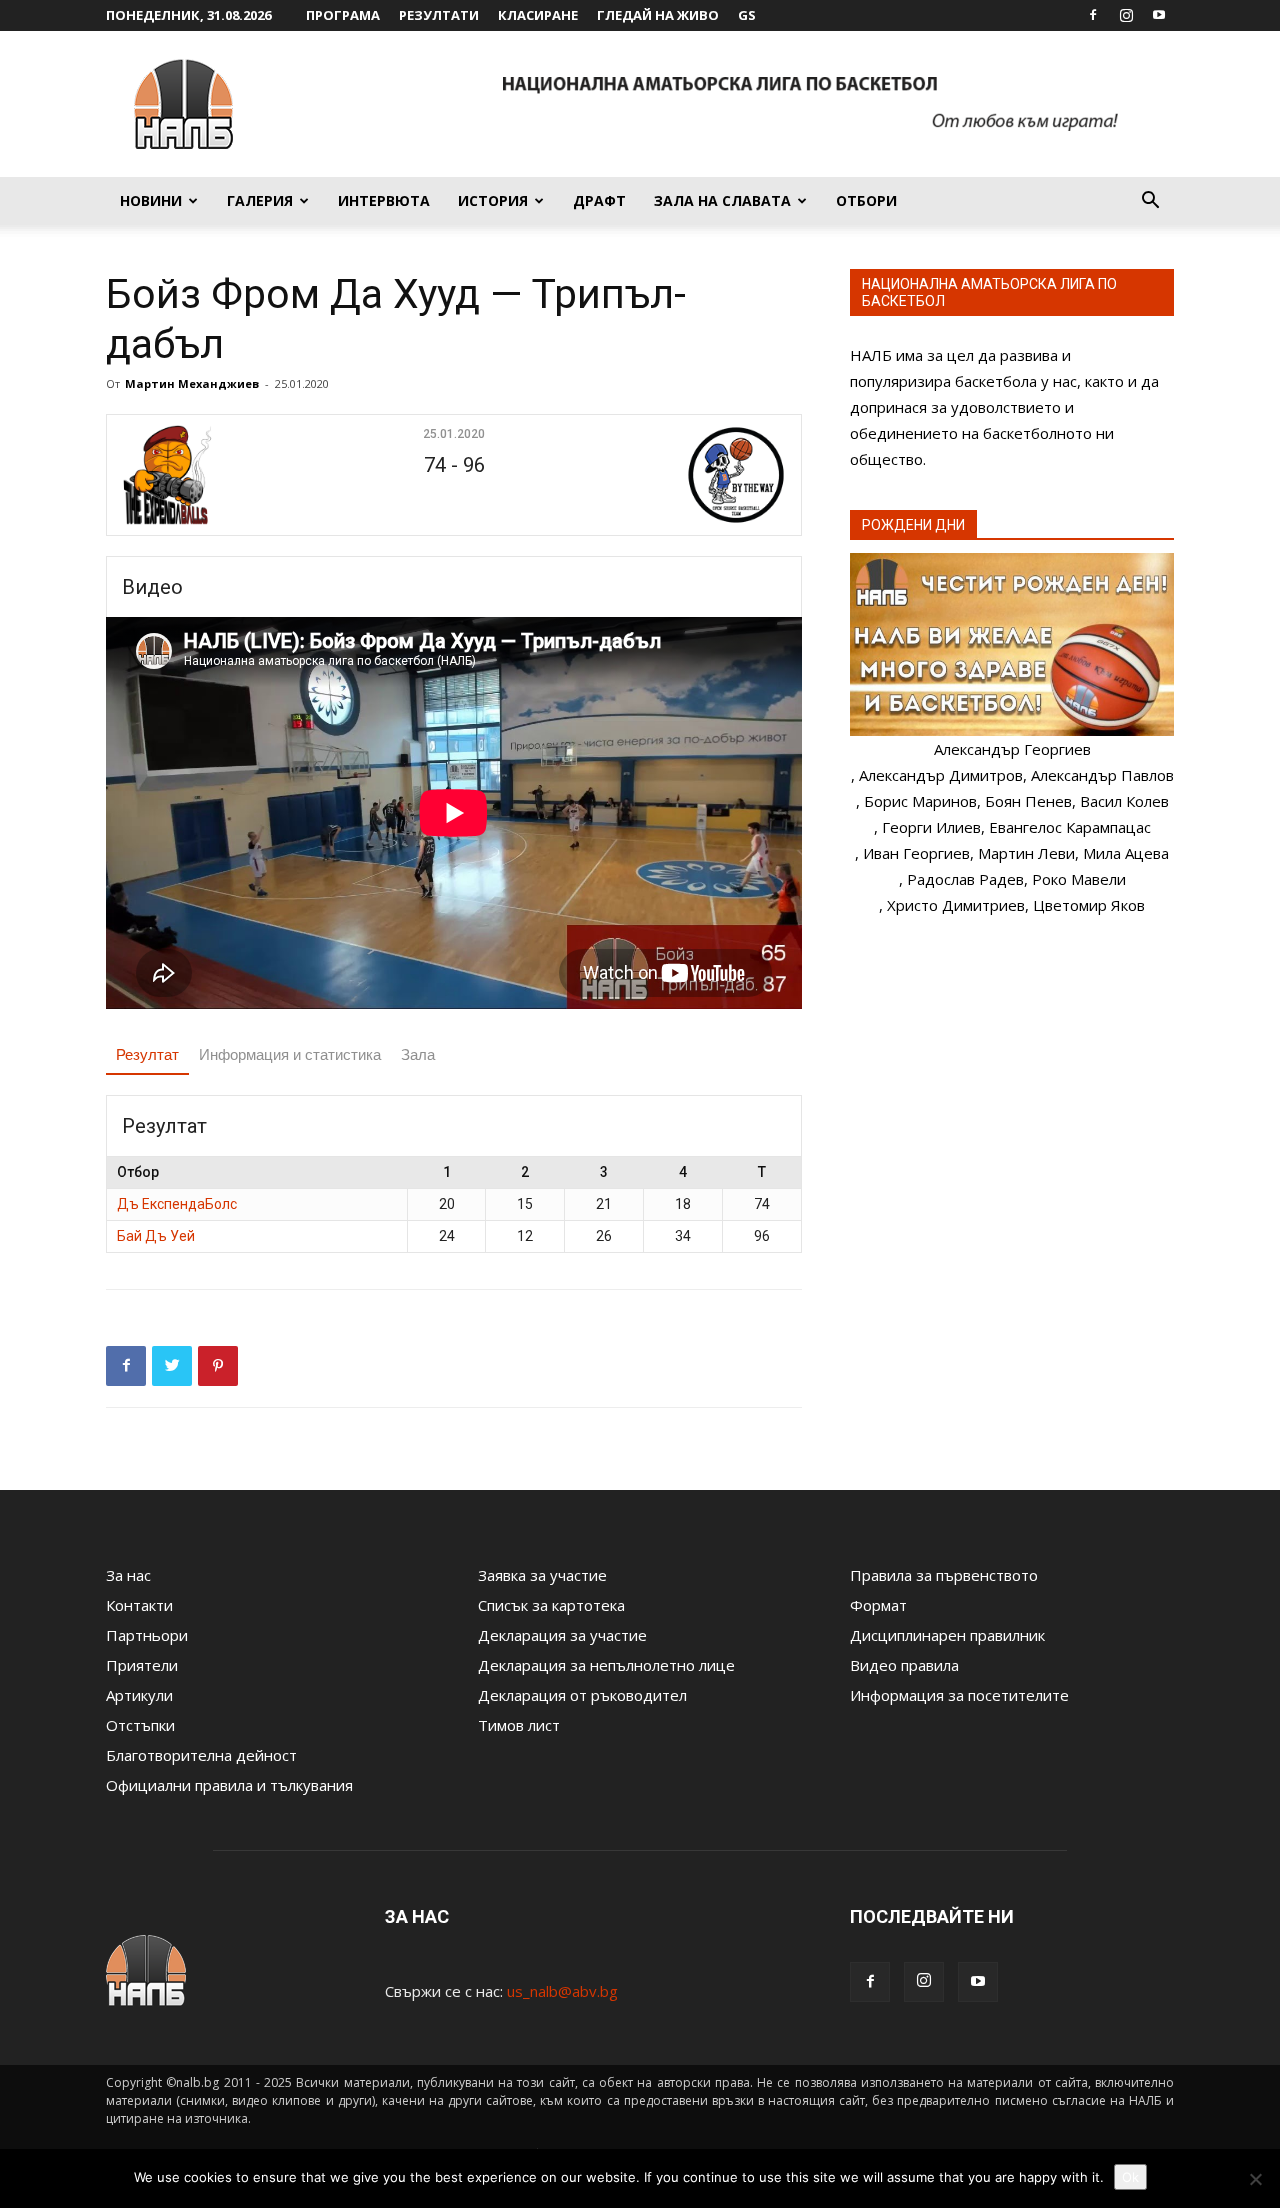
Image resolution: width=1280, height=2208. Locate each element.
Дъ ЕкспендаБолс (177, 1204)
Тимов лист (519, 1725)
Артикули (139, 1695)
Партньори (147, 1635)
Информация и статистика (290, 1054)
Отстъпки (140, 1725)
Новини (151, 200)
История (493, 200)
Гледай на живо (658, 15)
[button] (1150, 202)
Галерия (260, 200)
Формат (878, 1605)
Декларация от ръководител (582, 1695)
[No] (1255, 2179)
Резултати (439, 15)
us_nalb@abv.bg (562, 1991)
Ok (1130, 2177)
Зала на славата (722, 200)
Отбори (866, 200)
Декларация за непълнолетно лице (606, 1665)
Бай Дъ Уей (156, 1236)
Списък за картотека (551, 1605)
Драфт (599, 200)
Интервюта (384, 200)
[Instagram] (1126, 15)
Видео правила (904, 1665)
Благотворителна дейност (201, 1755)
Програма (343, 15)
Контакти (139, 1605)
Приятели (142, 1665)
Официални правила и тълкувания (229, 1785)
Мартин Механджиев (192, 383)
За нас (128, 1575)
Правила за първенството (944, 1575)
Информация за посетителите (959, 1695)
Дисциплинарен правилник (947, 1635)
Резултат (147, 1054)
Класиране (538, 15)
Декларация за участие (562, 1635)
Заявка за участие (542, 1575)
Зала (418, 1054)
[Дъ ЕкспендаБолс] (231, 475)
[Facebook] (1093, 15)
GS (747, 15)
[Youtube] (1159, 15)
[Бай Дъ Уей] (676, 475)
